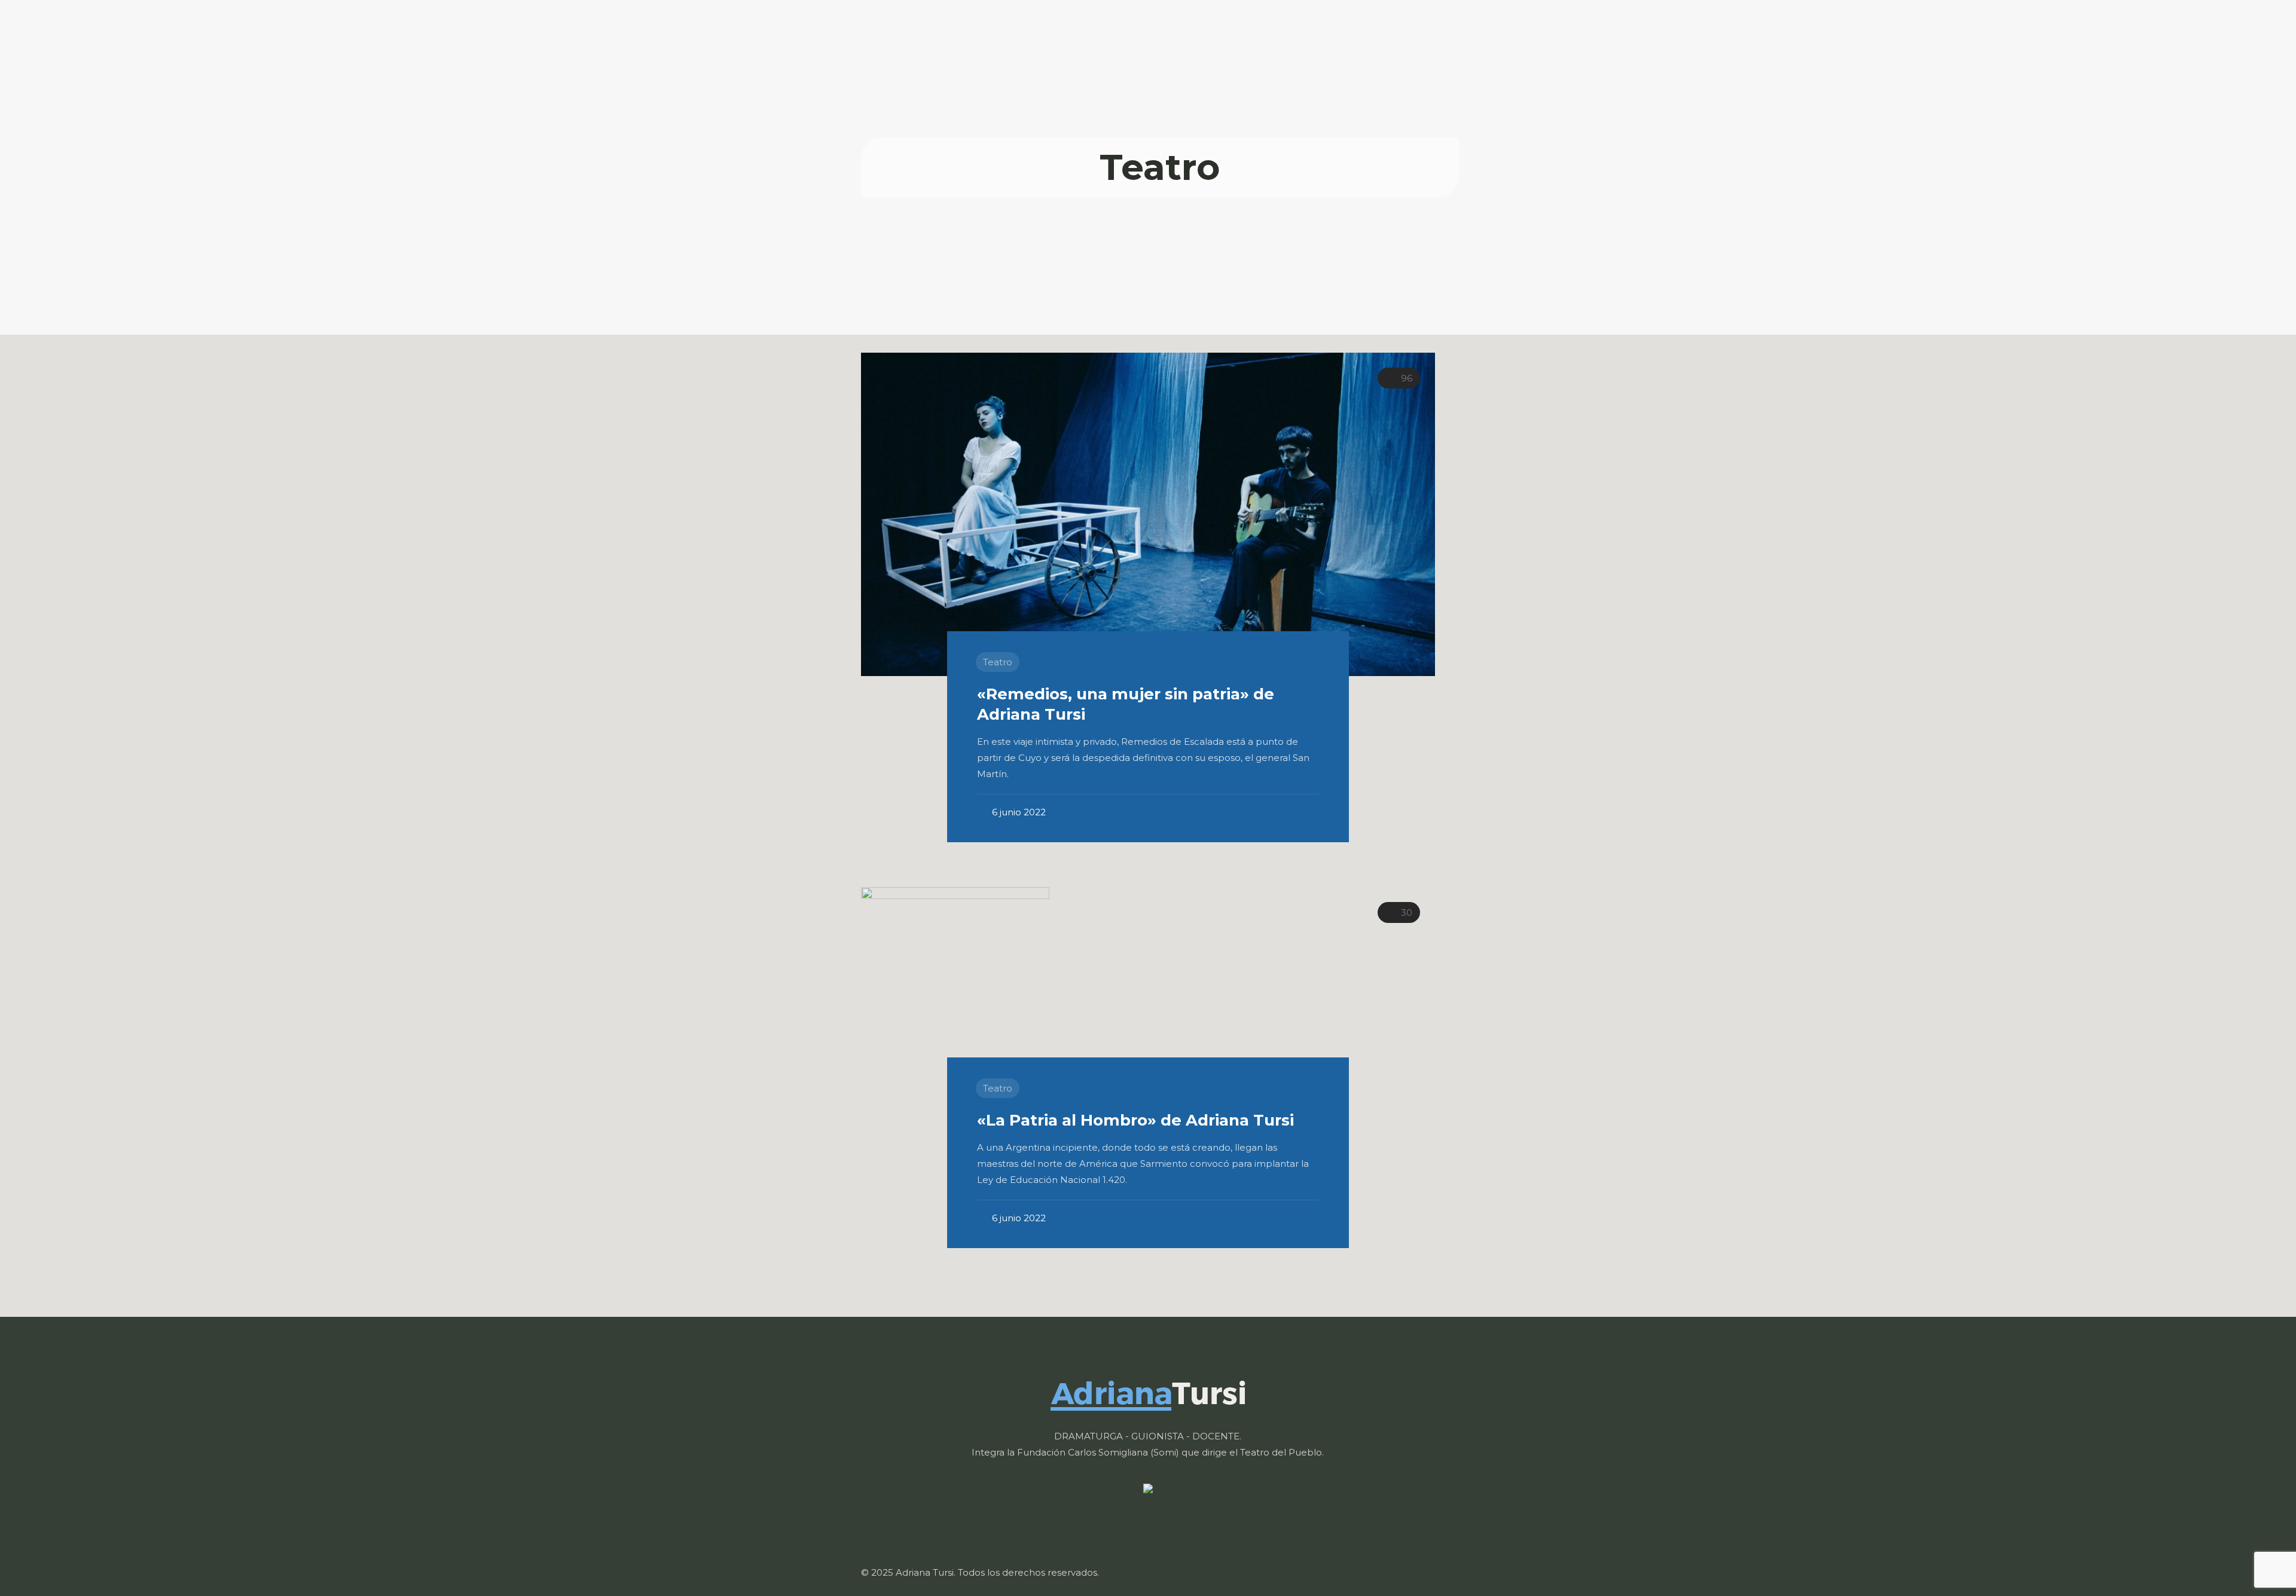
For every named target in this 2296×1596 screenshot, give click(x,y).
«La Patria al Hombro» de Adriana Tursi (1135, 1120)
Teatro (998, 662)
